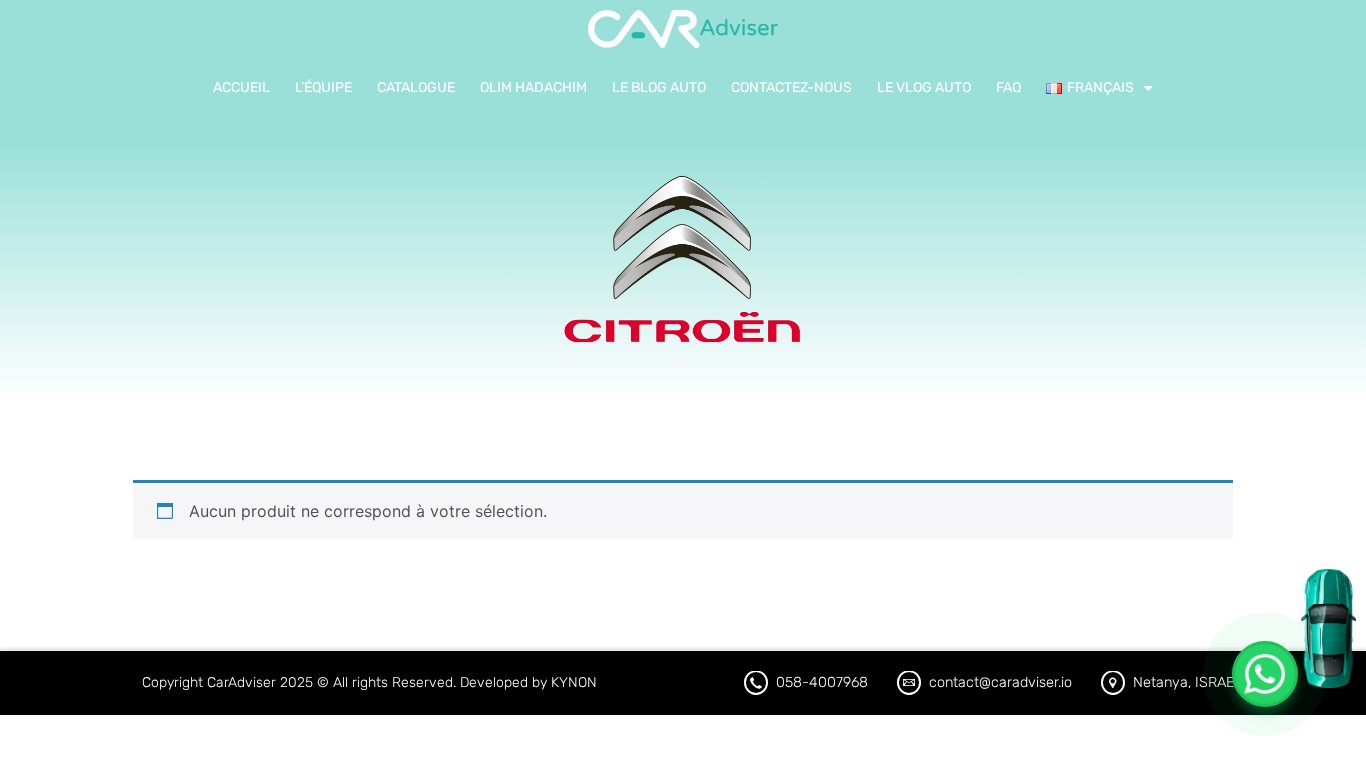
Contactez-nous (791, 87)
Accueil (241, 87)
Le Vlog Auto (924, 87)
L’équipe (323, 87)
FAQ (1008, 87)
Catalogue (416, 87)
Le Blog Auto (659, 87)
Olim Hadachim (533, 87)
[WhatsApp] (1265, 674)
